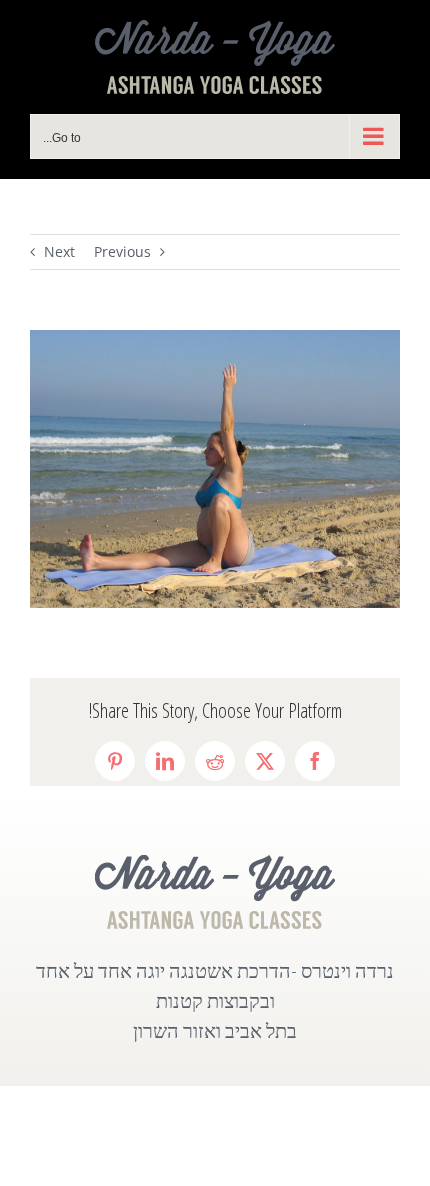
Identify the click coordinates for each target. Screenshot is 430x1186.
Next (59, 251)
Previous (122, 251)
